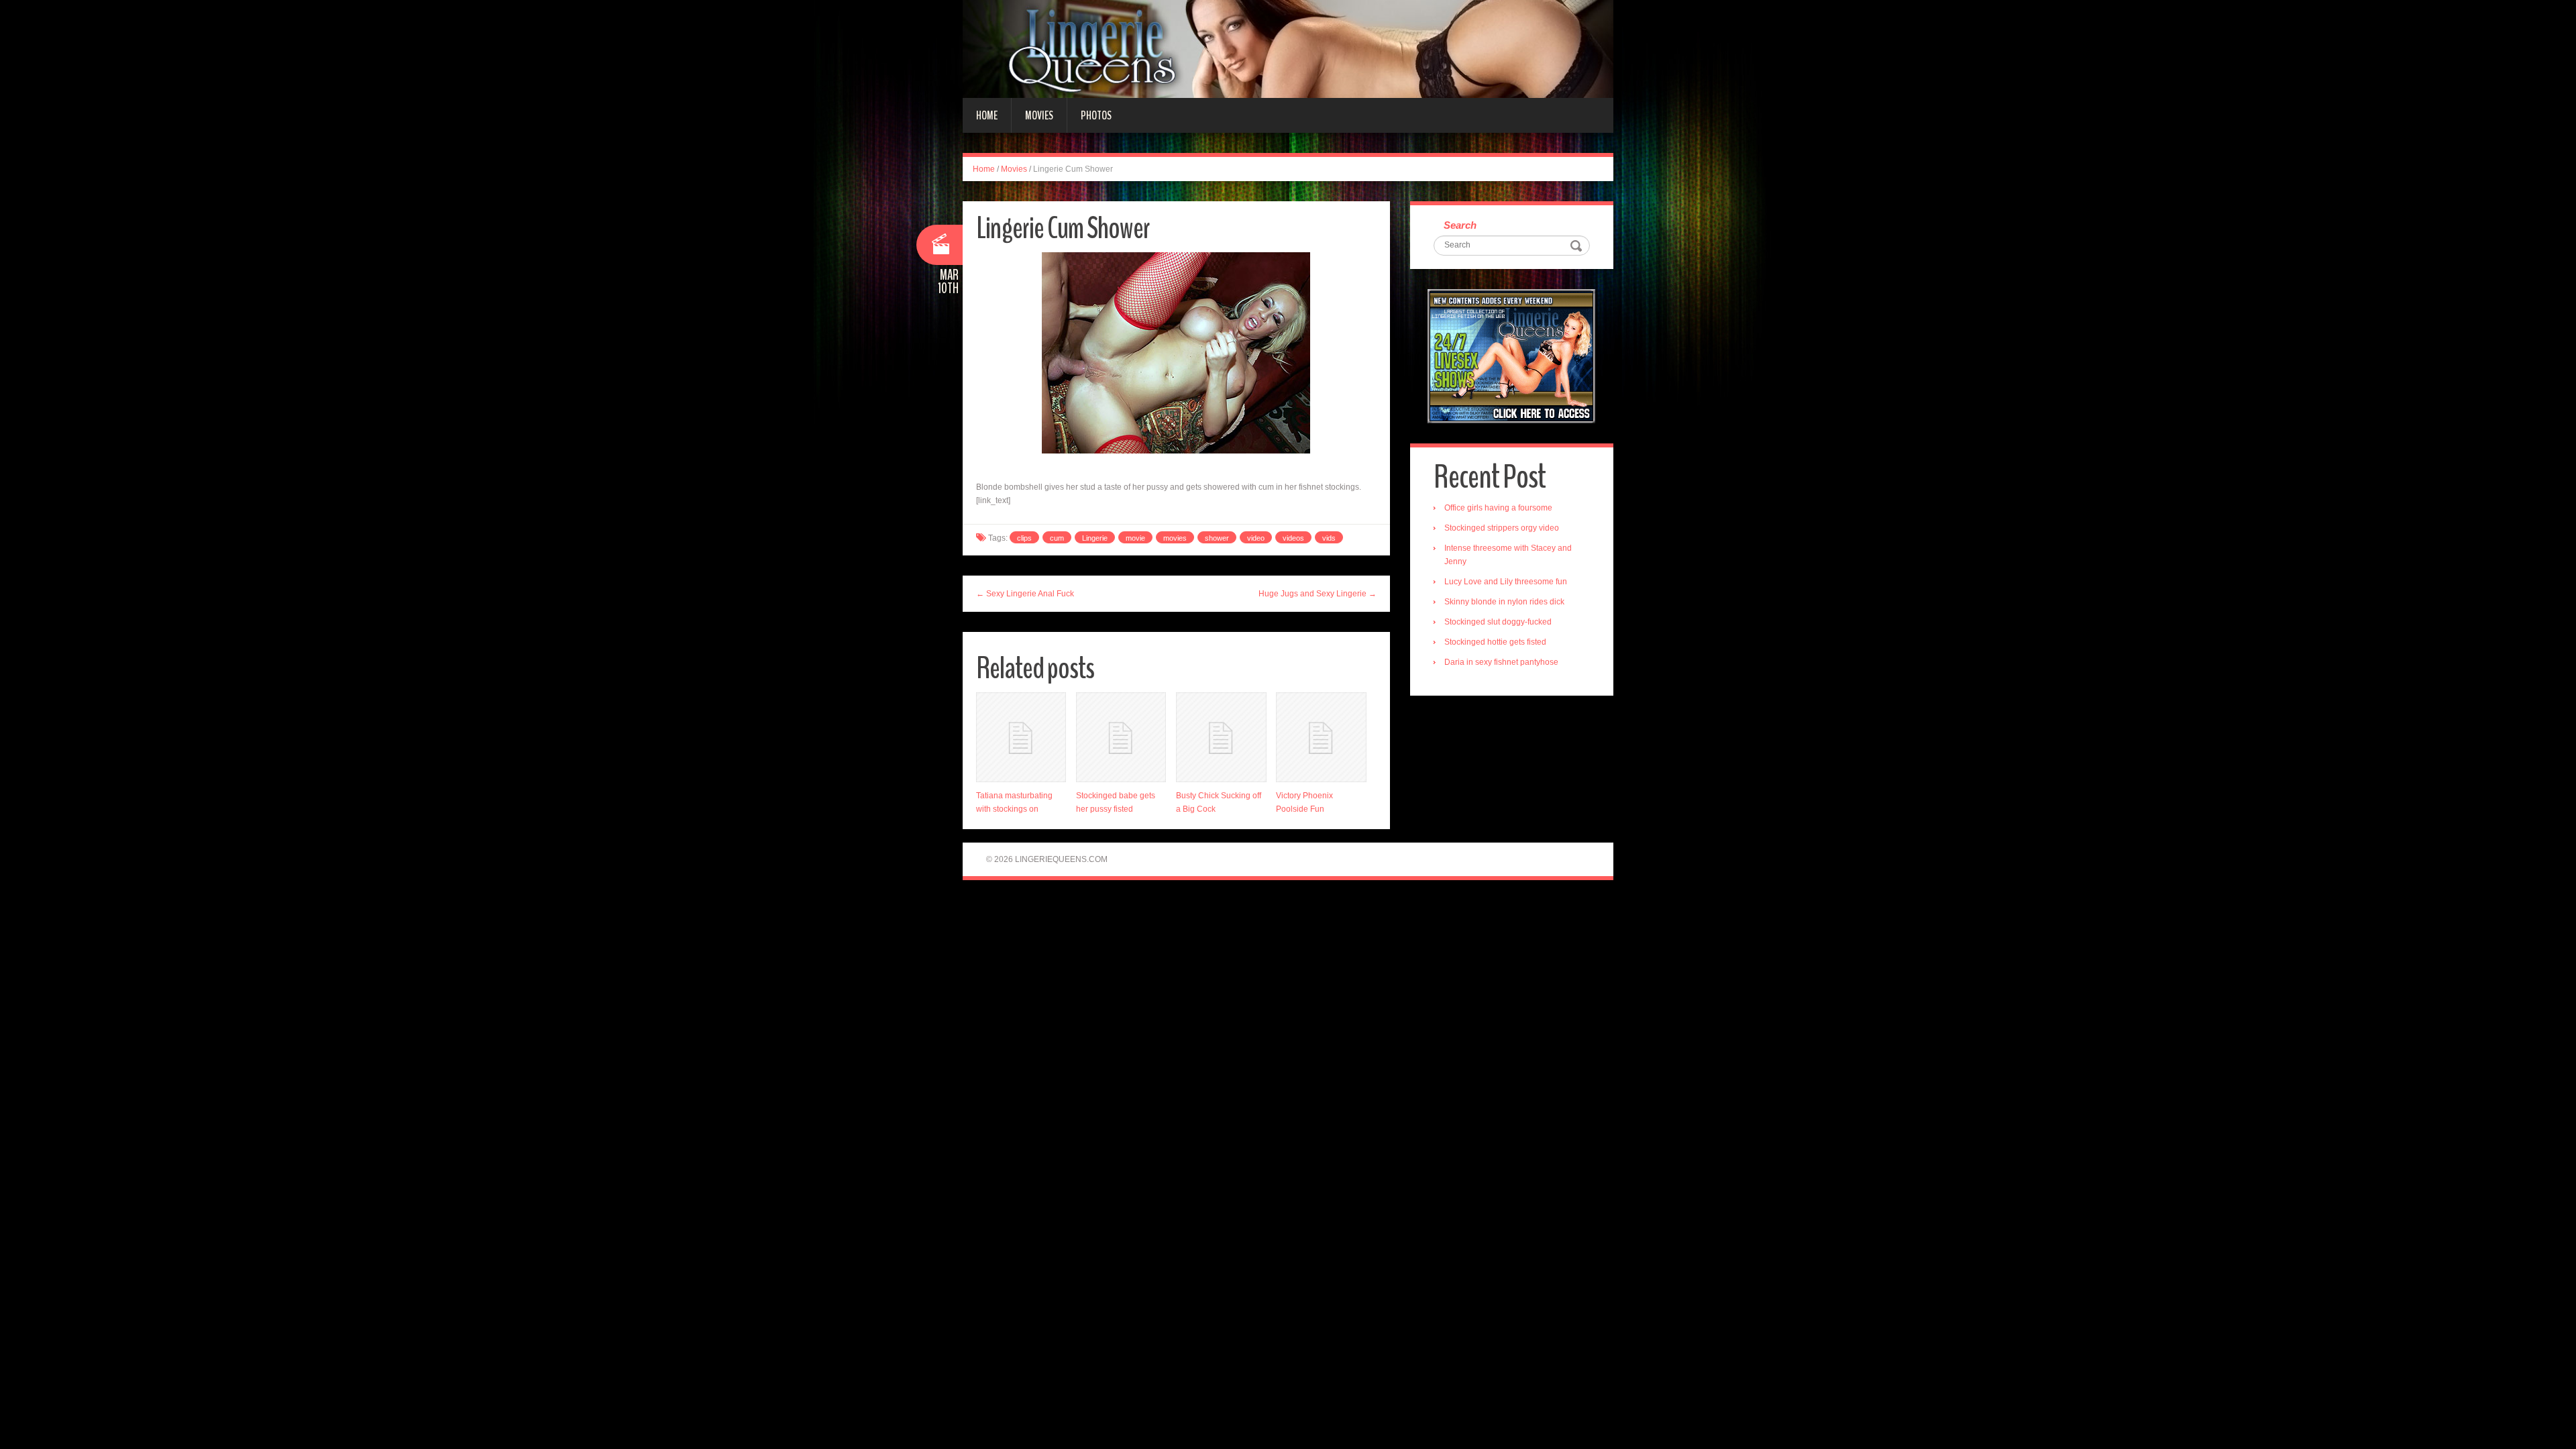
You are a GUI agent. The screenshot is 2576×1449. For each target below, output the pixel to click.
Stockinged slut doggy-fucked (1498, 622)
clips (1024, 538)
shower (1217, 538)
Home (987, 115)
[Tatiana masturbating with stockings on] (1021, 737)
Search (1460, 225)
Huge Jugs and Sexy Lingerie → (1318, 594)
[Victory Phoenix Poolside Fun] (1321, 737)
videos (1293, 538)
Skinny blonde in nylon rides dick (1504, 602)
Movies (1039, 115)
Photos (1096, 115)
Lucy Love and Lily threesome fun (1506, 582)
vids (1329, 538)
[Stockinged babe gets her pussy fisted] (1121, 737)
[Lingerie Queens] (1288, 48)
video (1256, 538)
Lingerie (1095, 538)
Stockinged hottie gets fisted (1495, 642)
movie (1135, 538)
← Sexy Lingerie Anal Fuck (1025, 594)
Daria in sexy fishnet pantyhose (1501, 662)
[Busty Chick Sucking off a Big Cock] (1221, 737)
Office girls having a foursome (1498, 508)
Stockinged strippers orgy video (1502, 528)
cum (1057, 538)
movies (1175, 538)
